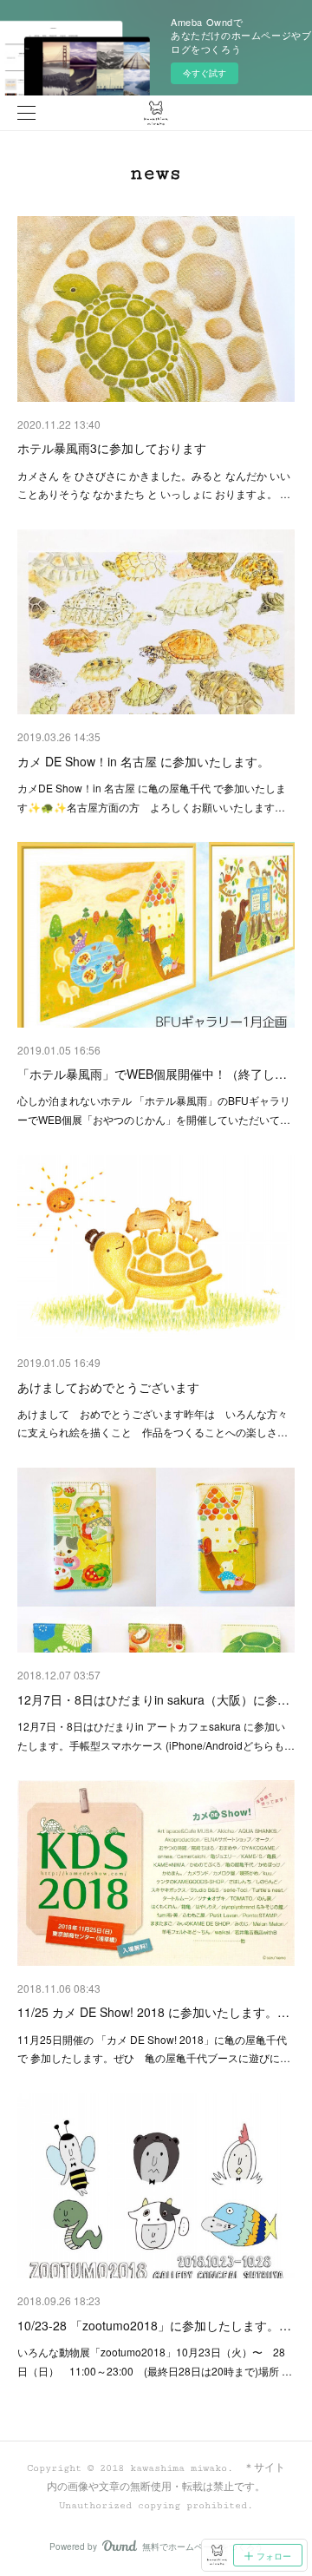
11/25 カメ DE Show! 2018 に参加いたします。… (153, 2012)
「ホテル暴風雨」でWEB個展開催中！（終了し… (152, 1074)
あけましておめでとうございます (108, 1387)
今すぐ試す (205, 73)
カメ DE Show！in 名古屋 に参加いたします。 (143, 761)
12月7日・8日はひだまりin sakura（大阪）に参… (153, 1699)
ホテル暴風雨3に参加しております (112, 448)
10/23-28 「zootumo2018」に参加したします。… (154, 2325)
